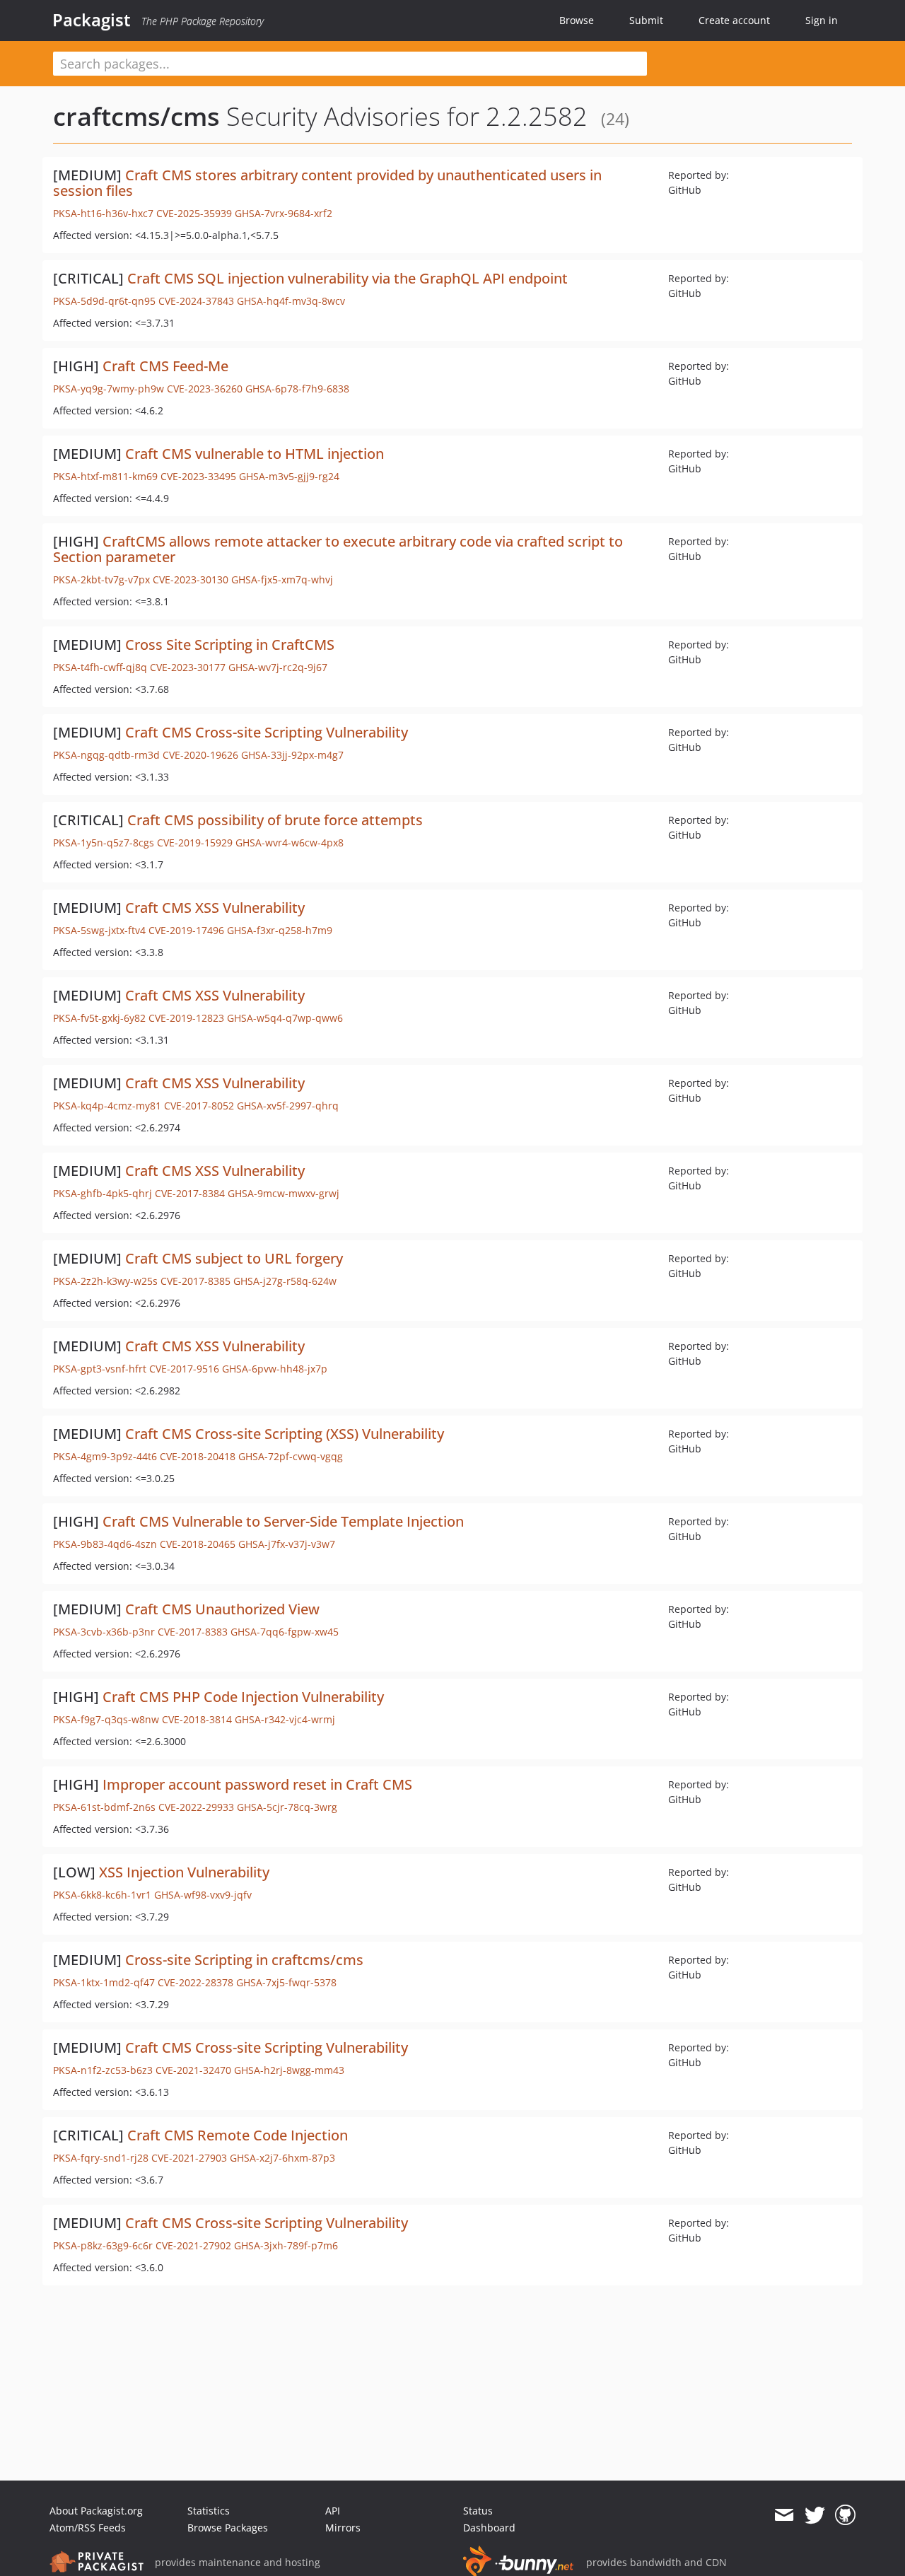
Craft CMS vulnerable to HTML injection (255, 454)
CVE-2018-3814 (197, 1719)
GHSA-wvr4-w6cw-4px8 (290, 843)
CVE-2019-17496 (186, 930)
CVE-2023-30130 (191, 579)
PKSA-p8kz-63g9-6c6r (103, 2245)
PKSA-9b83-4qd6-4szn (105, 1544)
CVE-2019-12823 (186, 1018)
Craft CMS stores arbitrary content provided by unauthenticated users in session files (327, 183)
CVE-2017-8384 (190, 1193)
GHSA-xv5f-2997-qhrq (288, 1106)
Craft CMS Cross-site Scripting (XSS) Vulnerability (285, 1434)
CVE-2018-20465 (198, 1544)
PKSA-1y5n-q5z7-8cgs (104, 843)
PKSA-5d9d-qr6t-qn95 (104, 301)
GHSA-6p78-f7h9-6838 (297, 389)
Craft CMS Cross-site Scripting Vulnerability (267, 732)
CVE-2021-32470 (193, 2070)
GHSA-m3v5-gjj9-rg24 (289, 476)
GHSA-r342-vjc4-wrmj (285, 1719)
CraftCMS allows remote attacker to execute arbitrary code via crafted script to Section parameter (338, 549)
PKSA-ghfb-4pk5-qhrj (103, 1193)
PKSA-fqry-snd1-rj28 (101, 2158)
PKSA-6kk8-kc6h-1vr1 (102, 1895)
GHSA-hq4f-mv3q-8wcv (291, 301)
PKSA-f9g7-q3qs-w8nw (106, 1719)
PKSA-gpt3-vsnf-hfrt (100, 1369)
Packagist (92, 20)
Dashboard (489, 2528)
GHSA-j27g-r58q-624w (285, 1281)
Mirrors (343, 2528)
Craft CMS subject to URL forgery (234, 1258)
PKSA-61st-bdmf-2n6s (104, 1807)
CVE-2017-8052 (199, 1106)
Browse (577, 20)
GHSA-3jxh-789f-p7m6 (286, 2245)
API (333, 2511)
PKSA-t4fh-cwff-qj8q (100, 667)
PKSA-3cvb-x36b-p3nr (104, 1632)
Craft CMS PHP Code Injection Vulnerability (243, 1697)
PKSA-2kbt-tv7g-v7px (101, 579)
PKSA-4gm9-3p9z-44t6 (105, 1456)
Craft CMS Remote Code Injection (238, 2135)
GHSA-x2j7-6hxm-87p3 (282, 2158)
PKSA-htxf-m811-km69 (105, 476)
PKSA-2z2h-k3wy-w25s (105, 1281)
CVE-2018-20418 (198, 1456)
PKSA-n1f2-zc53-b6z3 (103, 2070)
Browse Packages (228, 2528)
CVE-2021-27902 (193, 2245)
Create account (734, 20)
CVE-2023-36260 (205, 389)
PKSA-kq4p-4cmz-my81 (107, 1106)
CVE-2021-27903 (189, 2158)
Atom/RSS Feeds (88, 2528)
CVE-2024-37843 (196, 301)
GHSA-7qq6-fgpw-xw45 (285, 1632)
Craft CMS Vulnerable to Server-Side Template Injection (283, 1521)
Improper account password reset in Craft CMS (257, 1784)
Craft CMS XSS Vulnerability (215, 908)
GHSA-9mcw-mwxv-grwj (284, 1193)
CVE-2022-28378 (195, 1982)
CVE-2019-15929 (195, 843)
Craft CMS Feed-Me (165, 366)
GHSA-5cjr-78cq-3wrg (287, 1807)
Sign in (822, 20)
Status (478, 2511)
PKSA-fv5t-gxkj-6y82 (99, 1018)
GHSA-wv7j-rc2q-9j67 (278, 667)
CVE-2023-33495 (198, 476)
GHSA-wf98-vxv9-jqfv (203, 1895)
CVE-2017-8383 (193, 1632)
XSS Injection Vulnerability (184, 1872)
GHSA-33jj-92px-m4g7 (292, 755)
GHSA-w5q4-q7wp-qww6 (285, 1018)
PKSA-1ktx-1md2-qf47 (104, 1982)
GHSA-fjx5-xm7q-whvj (282, 579)
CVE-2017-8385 (195, 1281)
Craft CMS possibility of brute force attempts (275, 820)
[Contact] (784, 2515)
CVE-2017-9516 (184, 1369)
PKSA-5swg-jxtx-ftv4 (99, 930)
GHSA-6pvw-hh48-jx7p (275, 1369)
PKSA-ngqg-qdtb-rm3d (106, 755)
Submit (646, 20)
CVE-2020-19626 (200, 755)
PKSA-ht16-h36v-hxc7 (103, 213)
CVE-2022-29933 (196, 1807)
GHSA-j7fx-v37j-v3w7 (287, 1544)
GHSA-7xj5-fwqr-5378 (286, 1982)
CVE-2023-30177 (188, 667)
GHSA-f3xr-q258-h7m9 (280, 930)
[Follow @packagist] (815, 2515)
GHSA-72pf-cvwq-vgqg (291, 1456)
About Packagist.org (96, 2511)
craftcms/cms (136, 116)
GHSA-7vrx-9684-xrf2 (284, 213)
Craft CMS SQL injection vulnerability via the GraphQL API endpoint (348, 278)
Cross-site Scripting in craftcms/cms (244, 1960)
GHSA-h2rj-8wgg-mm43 (289, 2070)
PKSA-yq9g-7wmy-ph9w (109, 389)
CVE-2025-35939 (194, 213)
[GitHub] (845, 2515)
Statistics (209, 2511)
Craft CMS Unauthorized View (222, 1609)
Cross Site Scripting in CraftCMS (230, 645)
